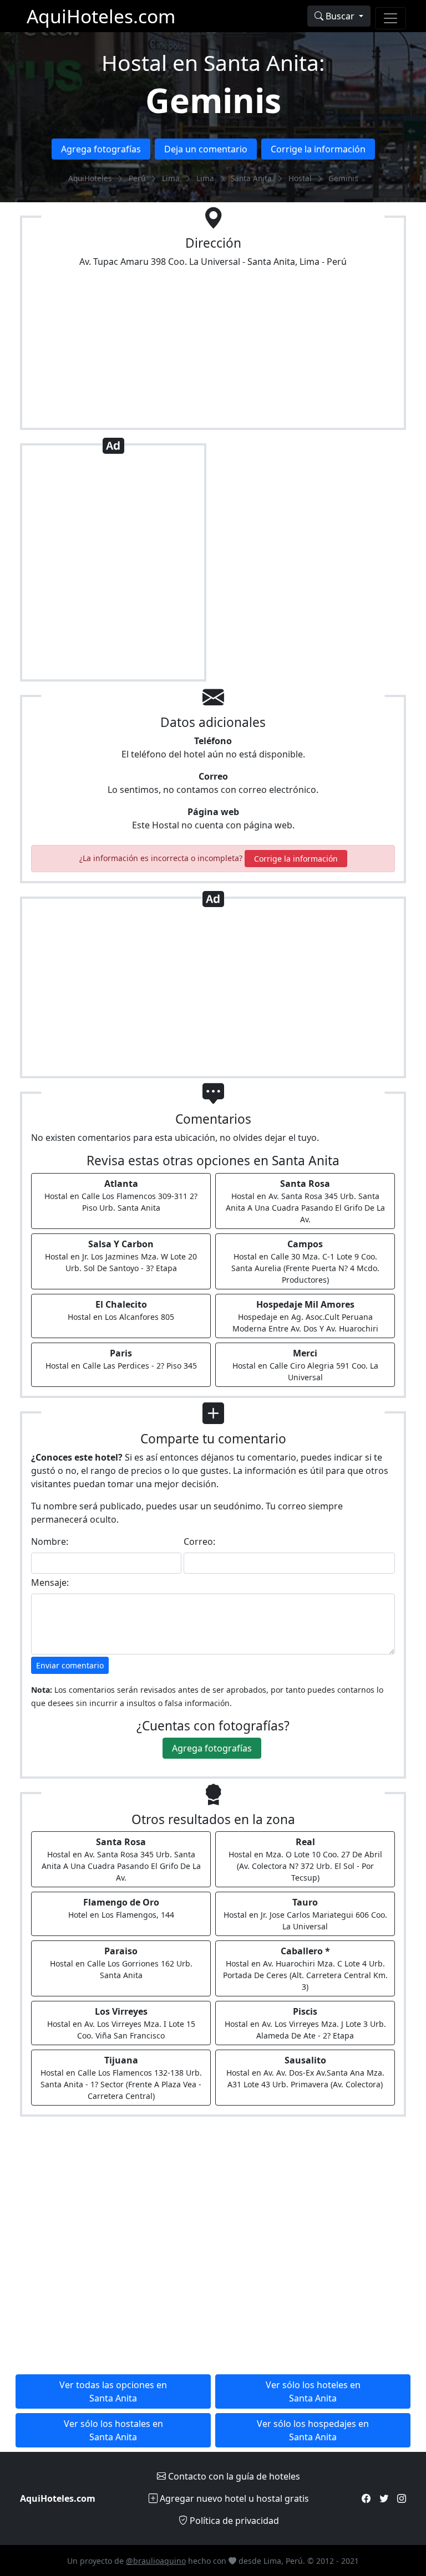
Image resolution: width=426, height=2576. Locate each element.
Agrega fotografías (101, 149)
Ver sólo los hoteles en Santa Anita (313, 2391)
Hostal (300, 178)
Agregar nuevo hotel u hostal (233, 2498)
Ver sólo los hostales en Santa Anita (113, 2430)
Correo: (199, 1541)
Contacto (233, 2476)
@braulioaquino (156, 2561)
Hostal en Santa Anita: (213, 62)
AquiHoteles (90, 178)
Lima (171, 178)
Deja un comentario (206, 149)
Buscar (340, 16)
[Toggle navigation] (390, 18)
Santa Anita (251, 178)
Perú (137, 178)
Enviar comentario (70, 1665)
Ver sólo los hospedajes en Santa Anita (313, 2430)
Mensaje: (50, 1583)
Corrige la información (318, 149)
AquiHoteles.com (101, 16)
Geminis (213, 100)
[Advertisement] (113, 567)
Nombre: (50, 1541)
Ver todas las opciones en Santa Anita (113, 2391)
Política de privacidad (233, 2521)
